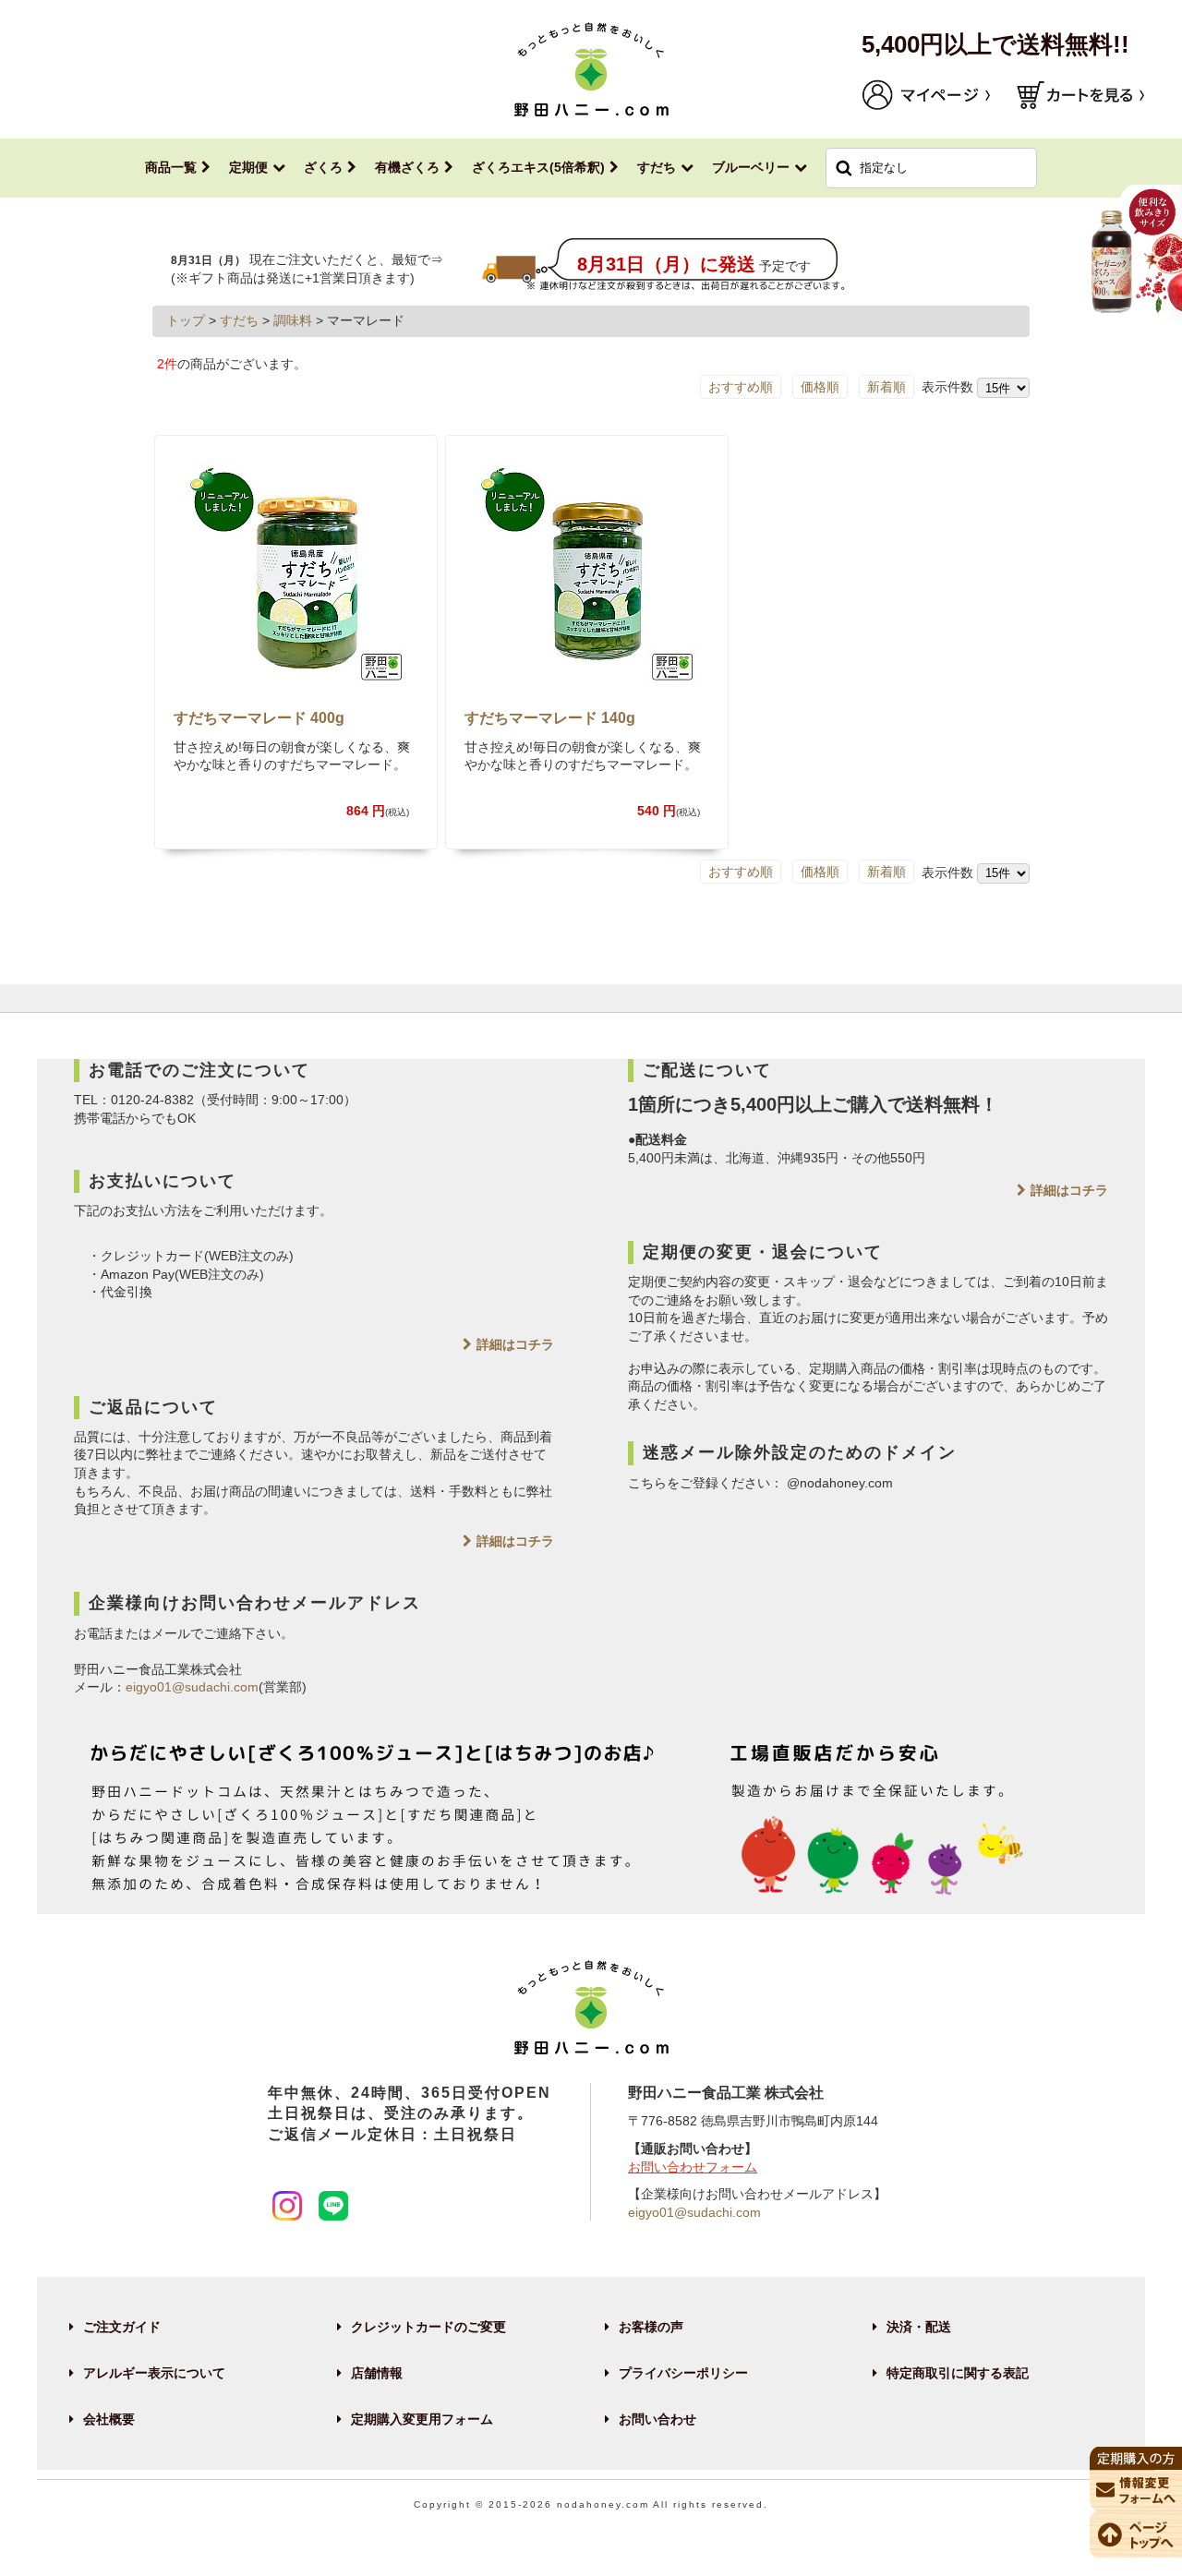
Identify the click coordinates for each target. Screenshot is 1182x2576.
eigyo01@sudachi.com (192, 1687)
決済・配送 (919, 2327)
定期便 (248, 167)
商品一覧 (171, 167)
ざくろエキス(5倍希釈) (538, 167)
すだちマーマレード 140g (550, 718)
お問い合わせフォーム (693, 2167)
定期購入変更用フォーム (422, 2419)
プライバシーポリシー (683, 2373)
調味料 (293, 320)
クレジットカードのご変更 (428, 2327)
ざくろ (323, 167)
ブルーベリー (751, 167)
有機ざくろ (407, 167)
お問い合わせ (657, 2419)
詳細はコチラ (515, 1344)
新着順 (886, 387)
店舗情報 (377, 2373)
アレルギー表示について (154, 2373)
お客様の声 (651, 2327)
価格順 (820, 387)
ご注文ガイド (122, 2327)
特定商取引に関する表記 (958, 2373)
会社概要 (109, 2419)
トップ (186, 320)
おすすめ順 (741, 387)
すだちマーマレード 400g (259, 718)
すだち (657, 167)
